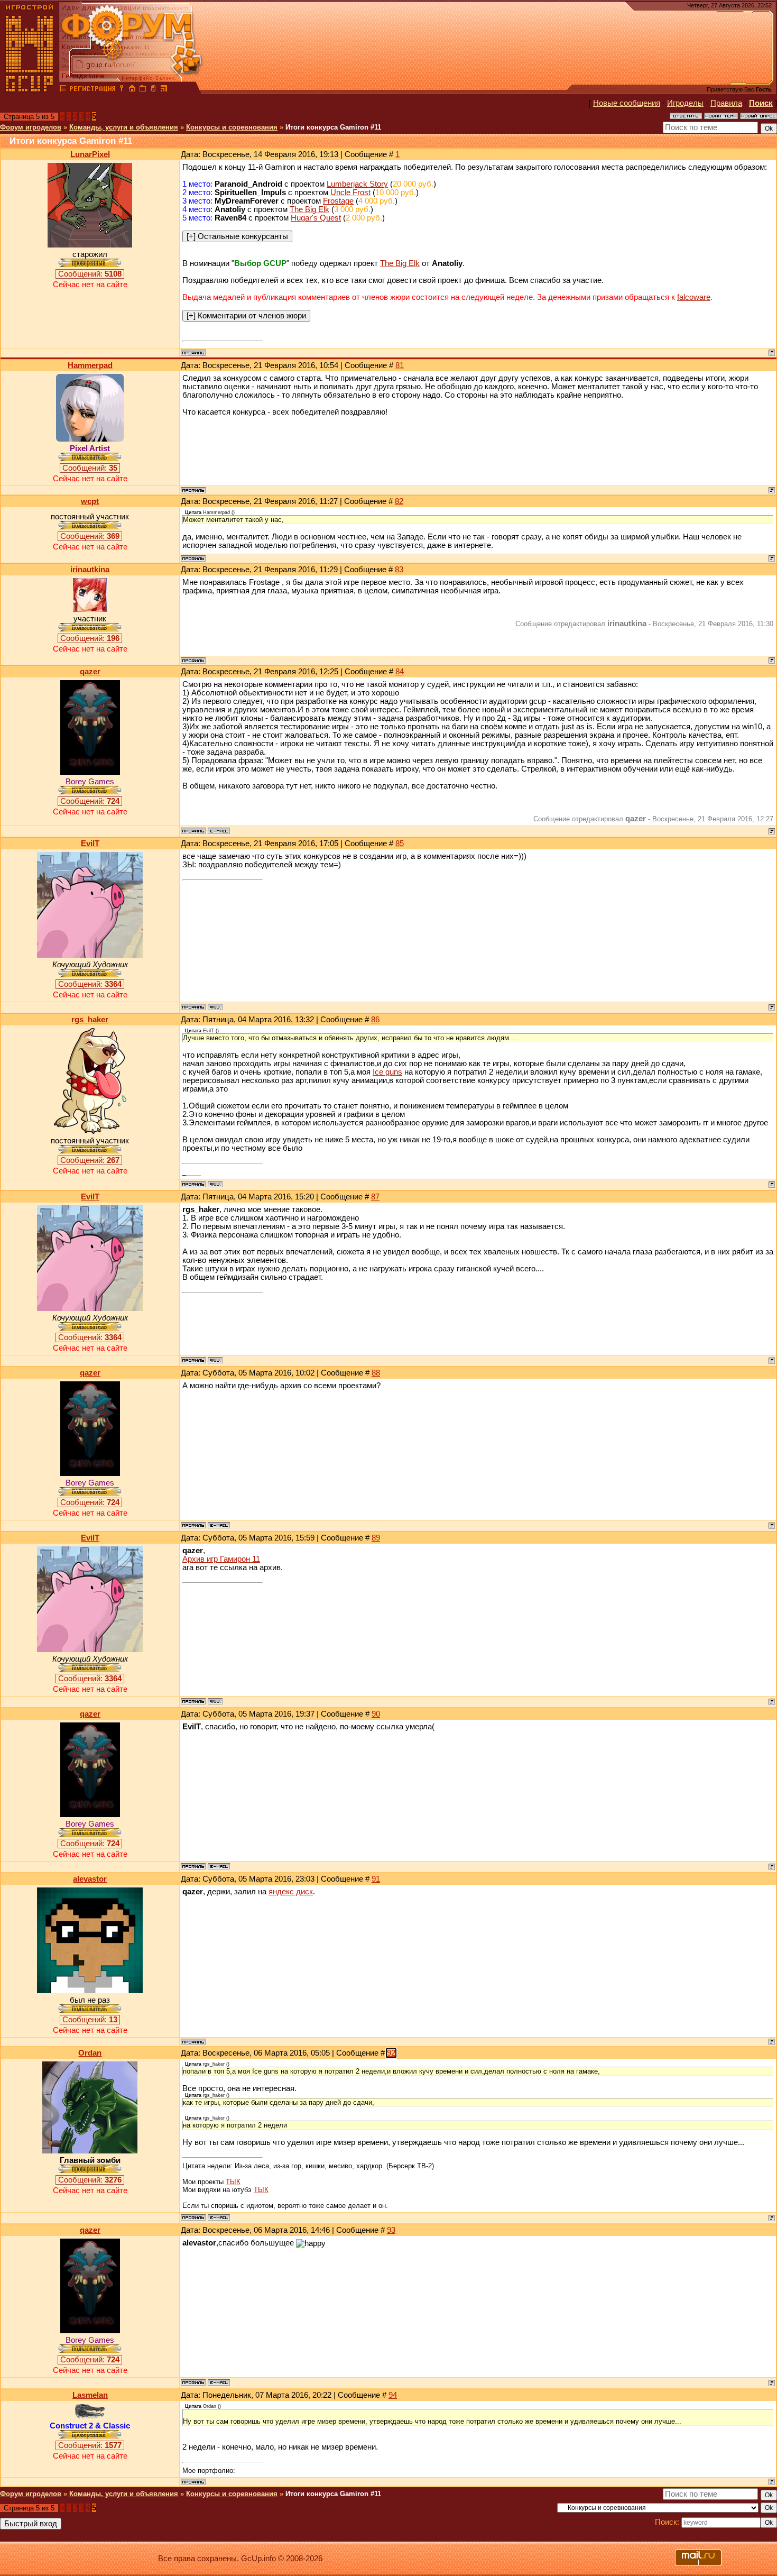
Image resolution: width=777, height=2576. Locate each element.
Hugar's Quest (316, 218)
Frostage (338, 201)
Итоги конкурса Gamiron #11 (333, 127)
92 (391, 2053)
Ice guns (387, 1072)
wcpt (90, 501)
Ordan (90, 2053)
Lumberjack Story (357, 184)
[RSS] (164, 90)
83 (399, 570)
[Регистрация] (92, 90)
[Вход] (122, 90)
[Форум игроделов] (63, 90)
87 (375, 1197)
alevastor (90, 1879)
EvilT (90, 844)
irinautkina (90, 570)
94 (393, 2395)
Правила (726, 103)
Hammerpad (90, 365)
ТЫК (233, 2182)
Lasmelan (90, 2395)
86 (375, 1020)
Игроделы (685, 103)
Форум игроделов (31, 127)
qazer (90, 672)
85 (400, 844)
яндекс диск (291, 1892)
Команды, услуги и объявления (124, 127)
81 (400, 365)
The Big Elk (309, 209)
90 (376, 1714)
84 (400, 672)
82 (399, 501)
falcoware (694, 297)
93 (391, 2230)
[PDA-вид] (153, 90)
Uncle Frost (350, 192)
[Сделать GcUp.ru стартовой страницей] (132, 90)
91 (376, 1879)
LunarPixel (90, 154)
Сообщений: (90, 274)
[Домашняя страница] (215, 1007)
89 (376, 1538)
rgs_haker (90, 1020)
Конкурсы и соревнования (232, 127)
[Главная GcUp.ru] (30, 90)
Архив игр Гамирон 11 (221, 1559)
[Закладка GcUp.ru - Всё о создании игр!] (143, 90)
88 (376, 1373)
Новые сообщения (627, 103)
